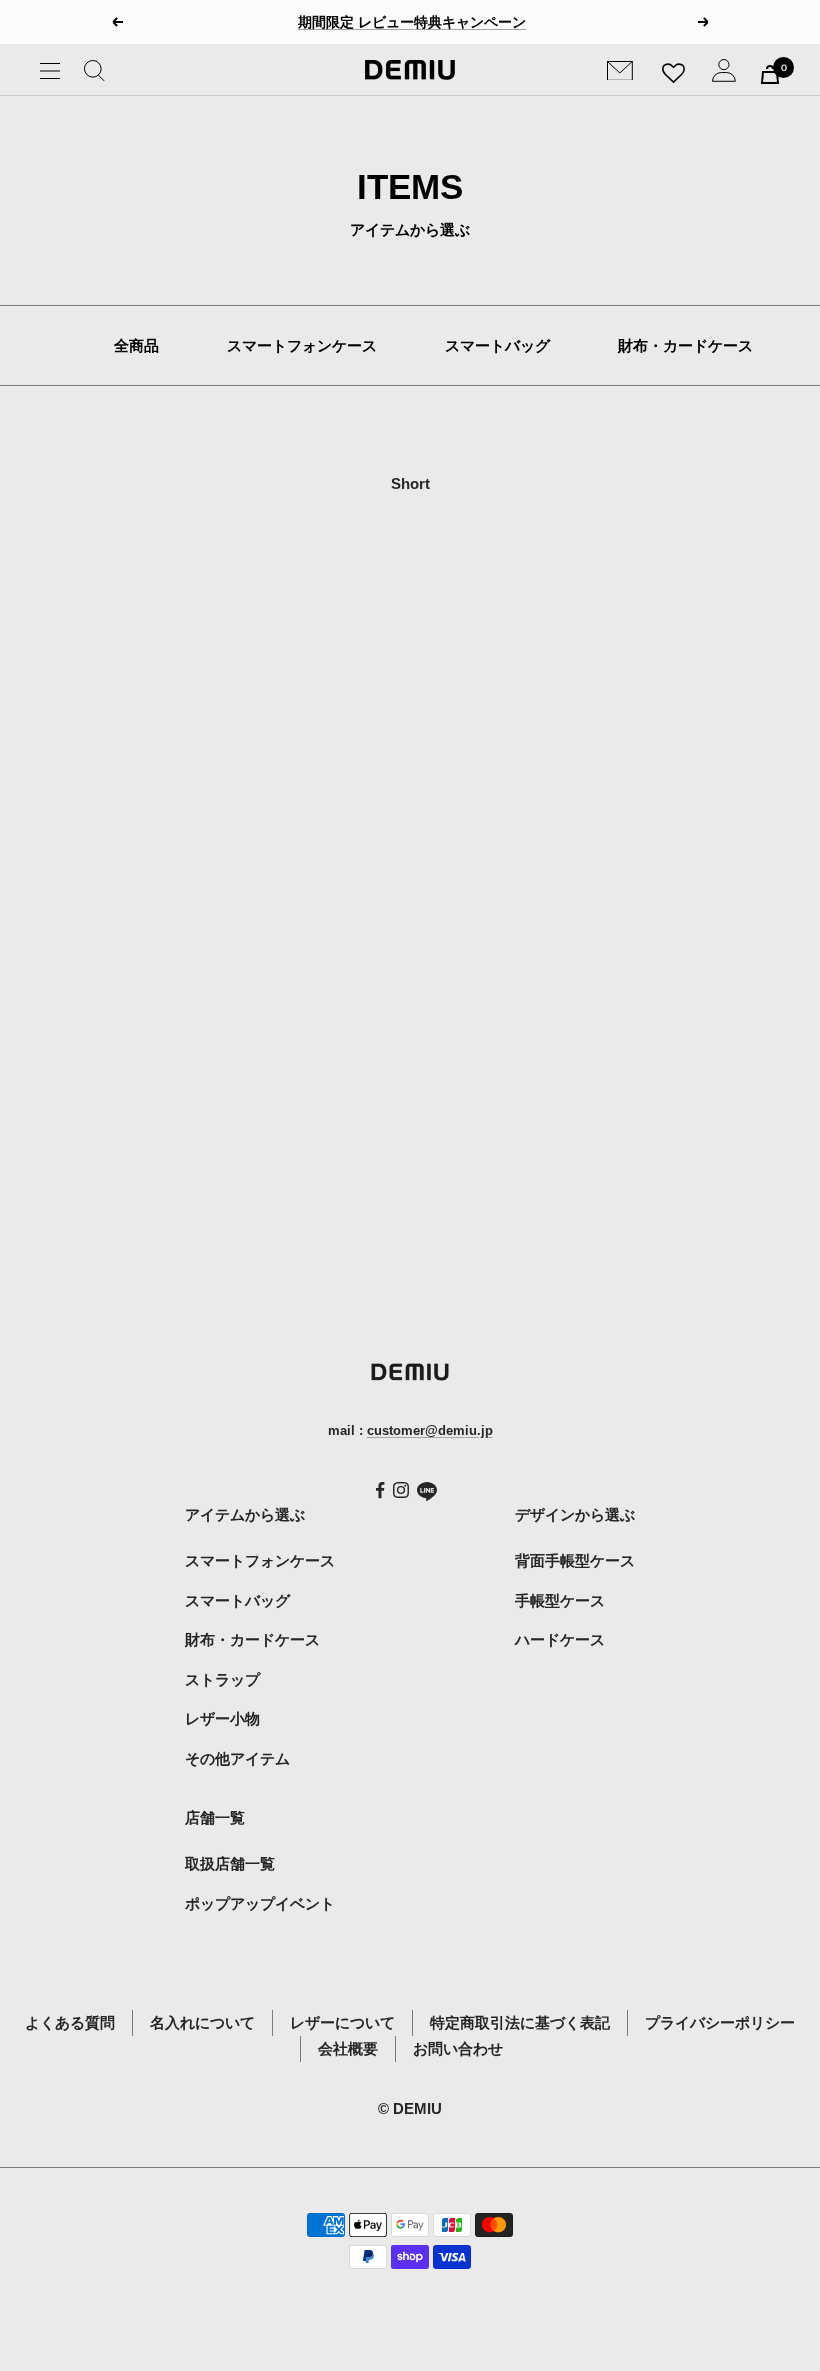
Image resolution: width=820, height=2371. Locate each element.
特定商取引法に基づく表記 (520, 2022)
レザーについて (342, 2022)
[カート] (770, 74)
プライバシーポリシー (720, 2022)
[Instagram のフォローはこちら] (401, 1490)
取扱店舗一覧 (230, 1863)
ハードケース (560, 1639)
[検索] (94, 74)
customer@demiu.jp (430, 1430)
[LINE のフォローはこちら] (427, 1492)
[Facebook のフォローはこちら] (380, 1490)
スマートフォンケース (302, 345)
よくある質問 (70, 2022)
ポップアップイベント (260, 1903)
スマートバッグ (497, 345)
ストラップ (222, 1679)
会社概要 (348, 2048)
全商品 (136, 345)
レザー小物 (222, 1718)
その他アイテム (237, 1758)
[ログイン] (724, 74)
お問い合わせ (458, 2048)
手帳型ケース (560, 1600)
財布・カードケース (685, 345)
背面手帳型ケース (575, 1560)
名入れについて (202, 2022)
